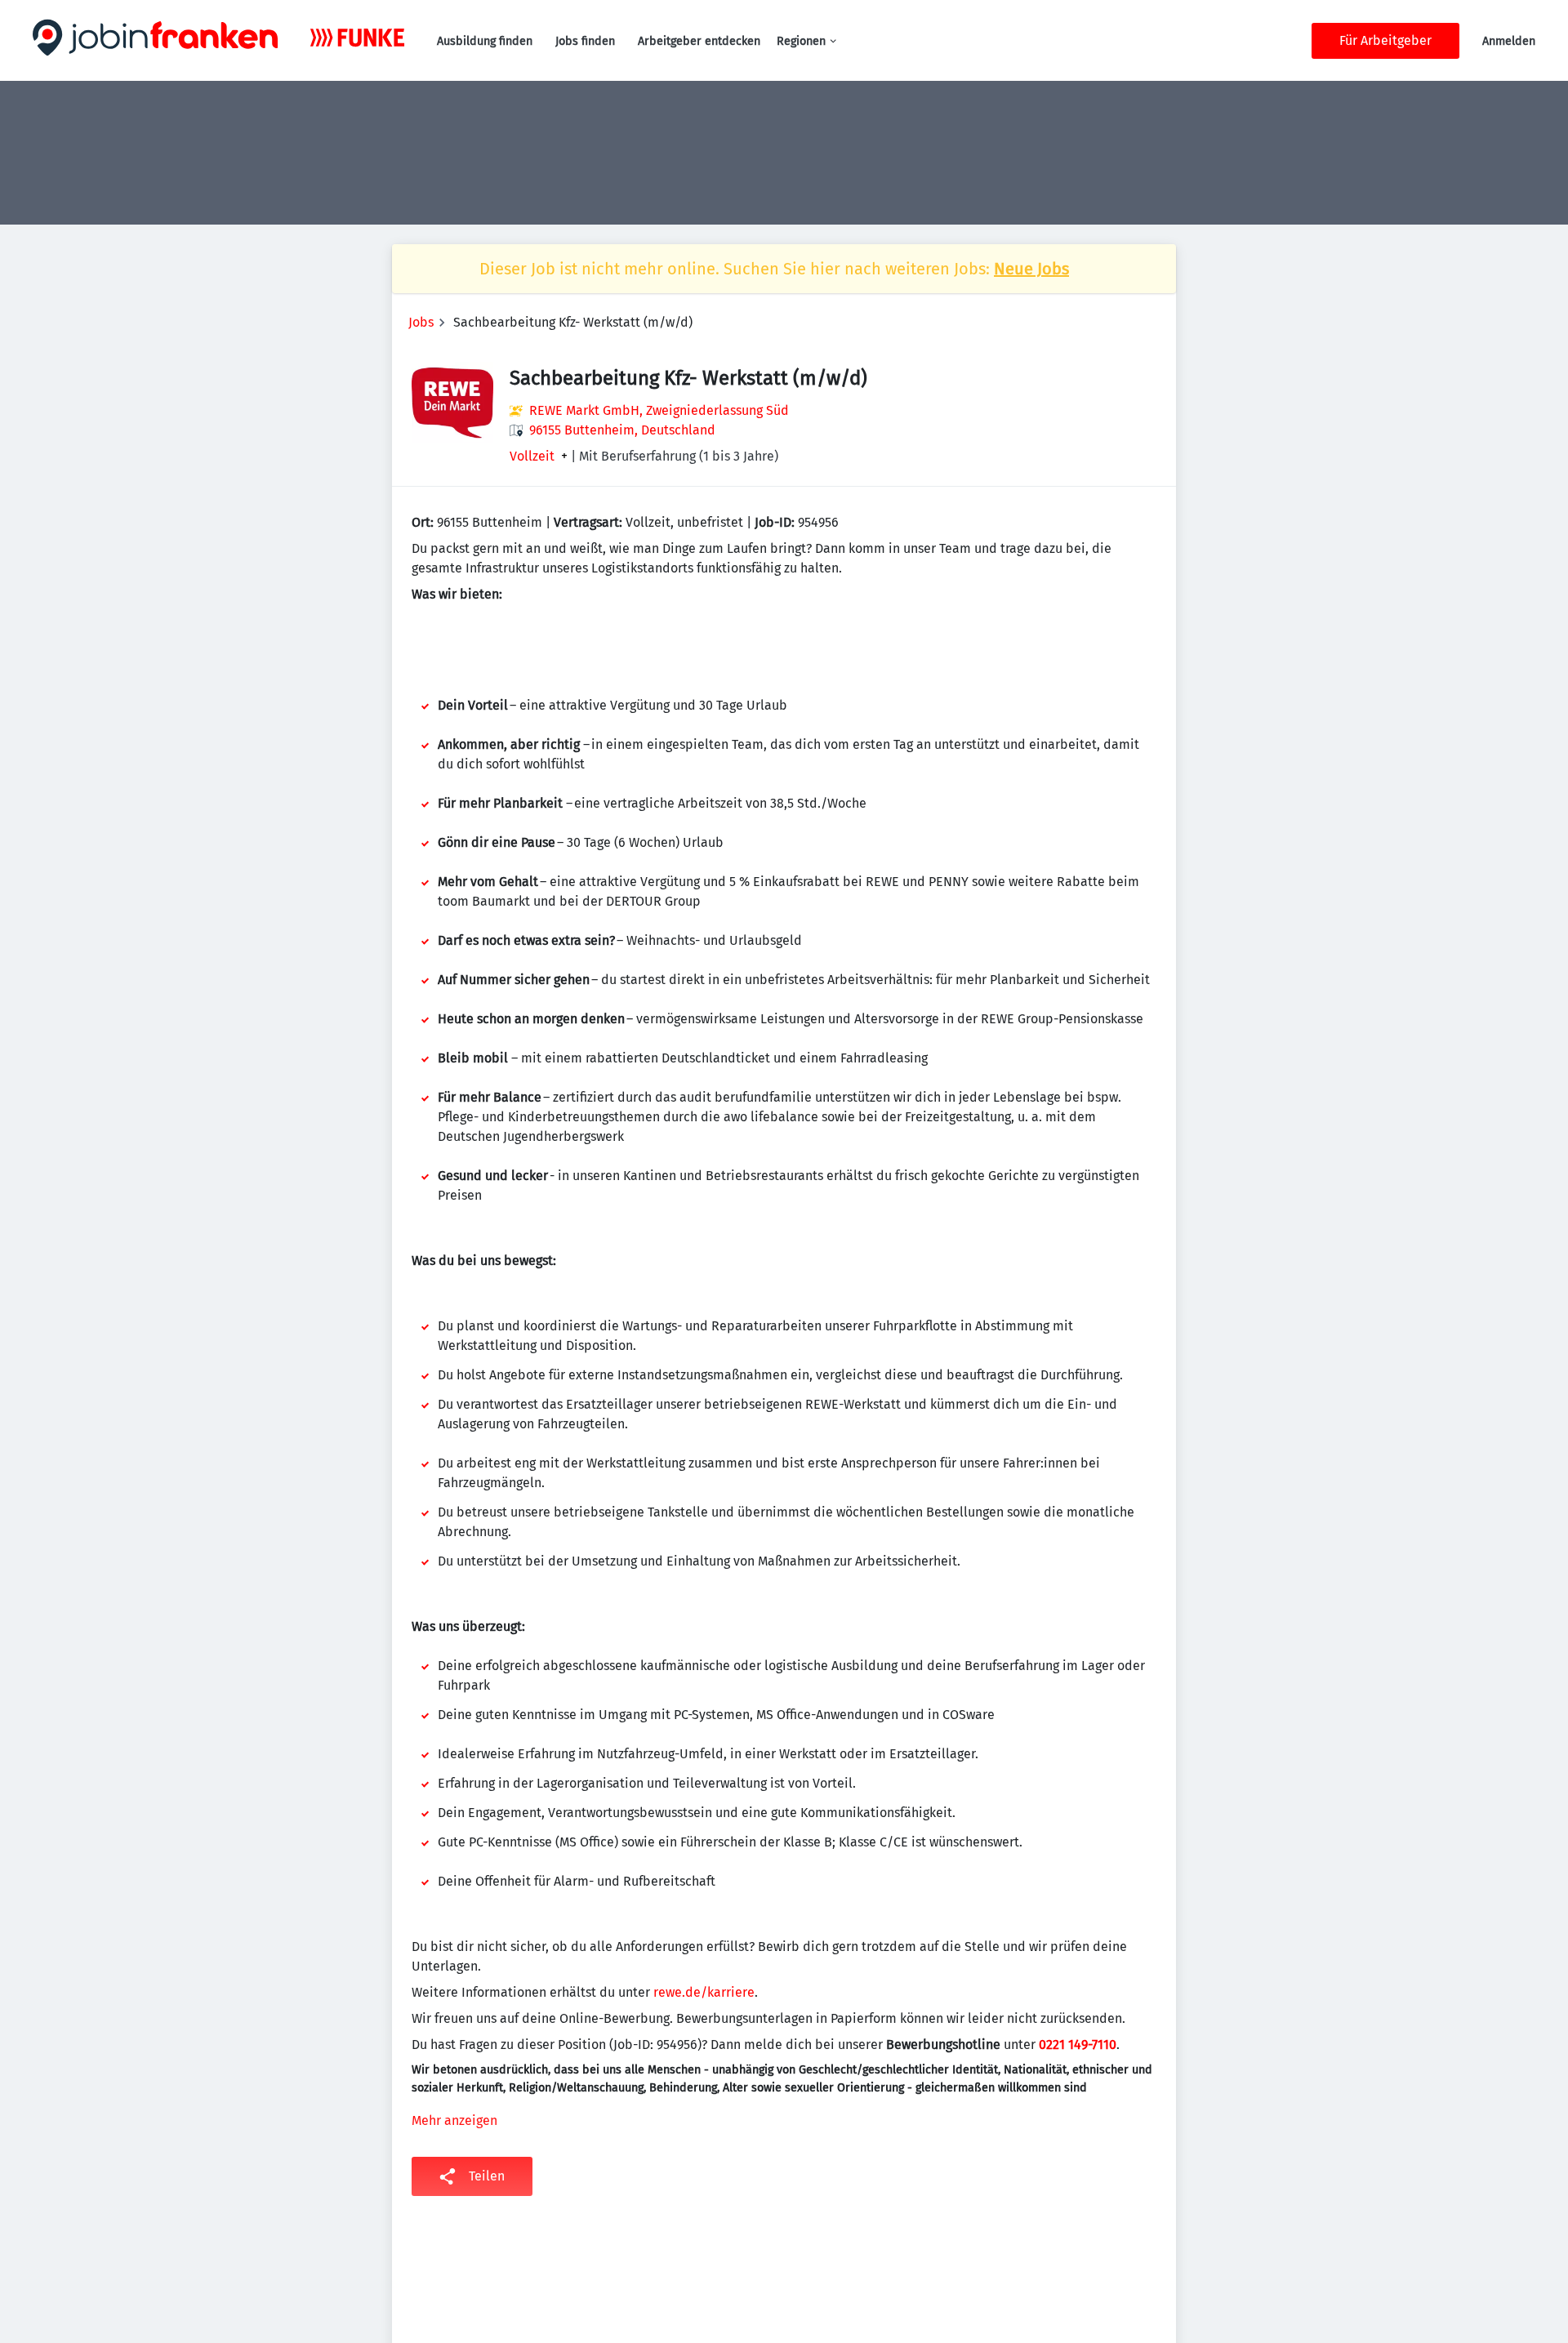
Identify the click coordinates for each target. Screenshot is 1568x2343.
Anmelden (1509, 41)
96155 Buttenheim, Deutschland (622, 430)
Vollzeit (532, 457)
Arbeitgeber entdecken (699, 41)
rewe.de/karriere (704, 1992)
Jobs (421, 322)
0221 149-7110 (1078, 2045)
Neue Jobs (1031, 269)
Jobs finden (585, 41)
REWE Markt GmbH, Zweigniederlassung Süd (659, 410)
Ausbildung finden (485, 41)
